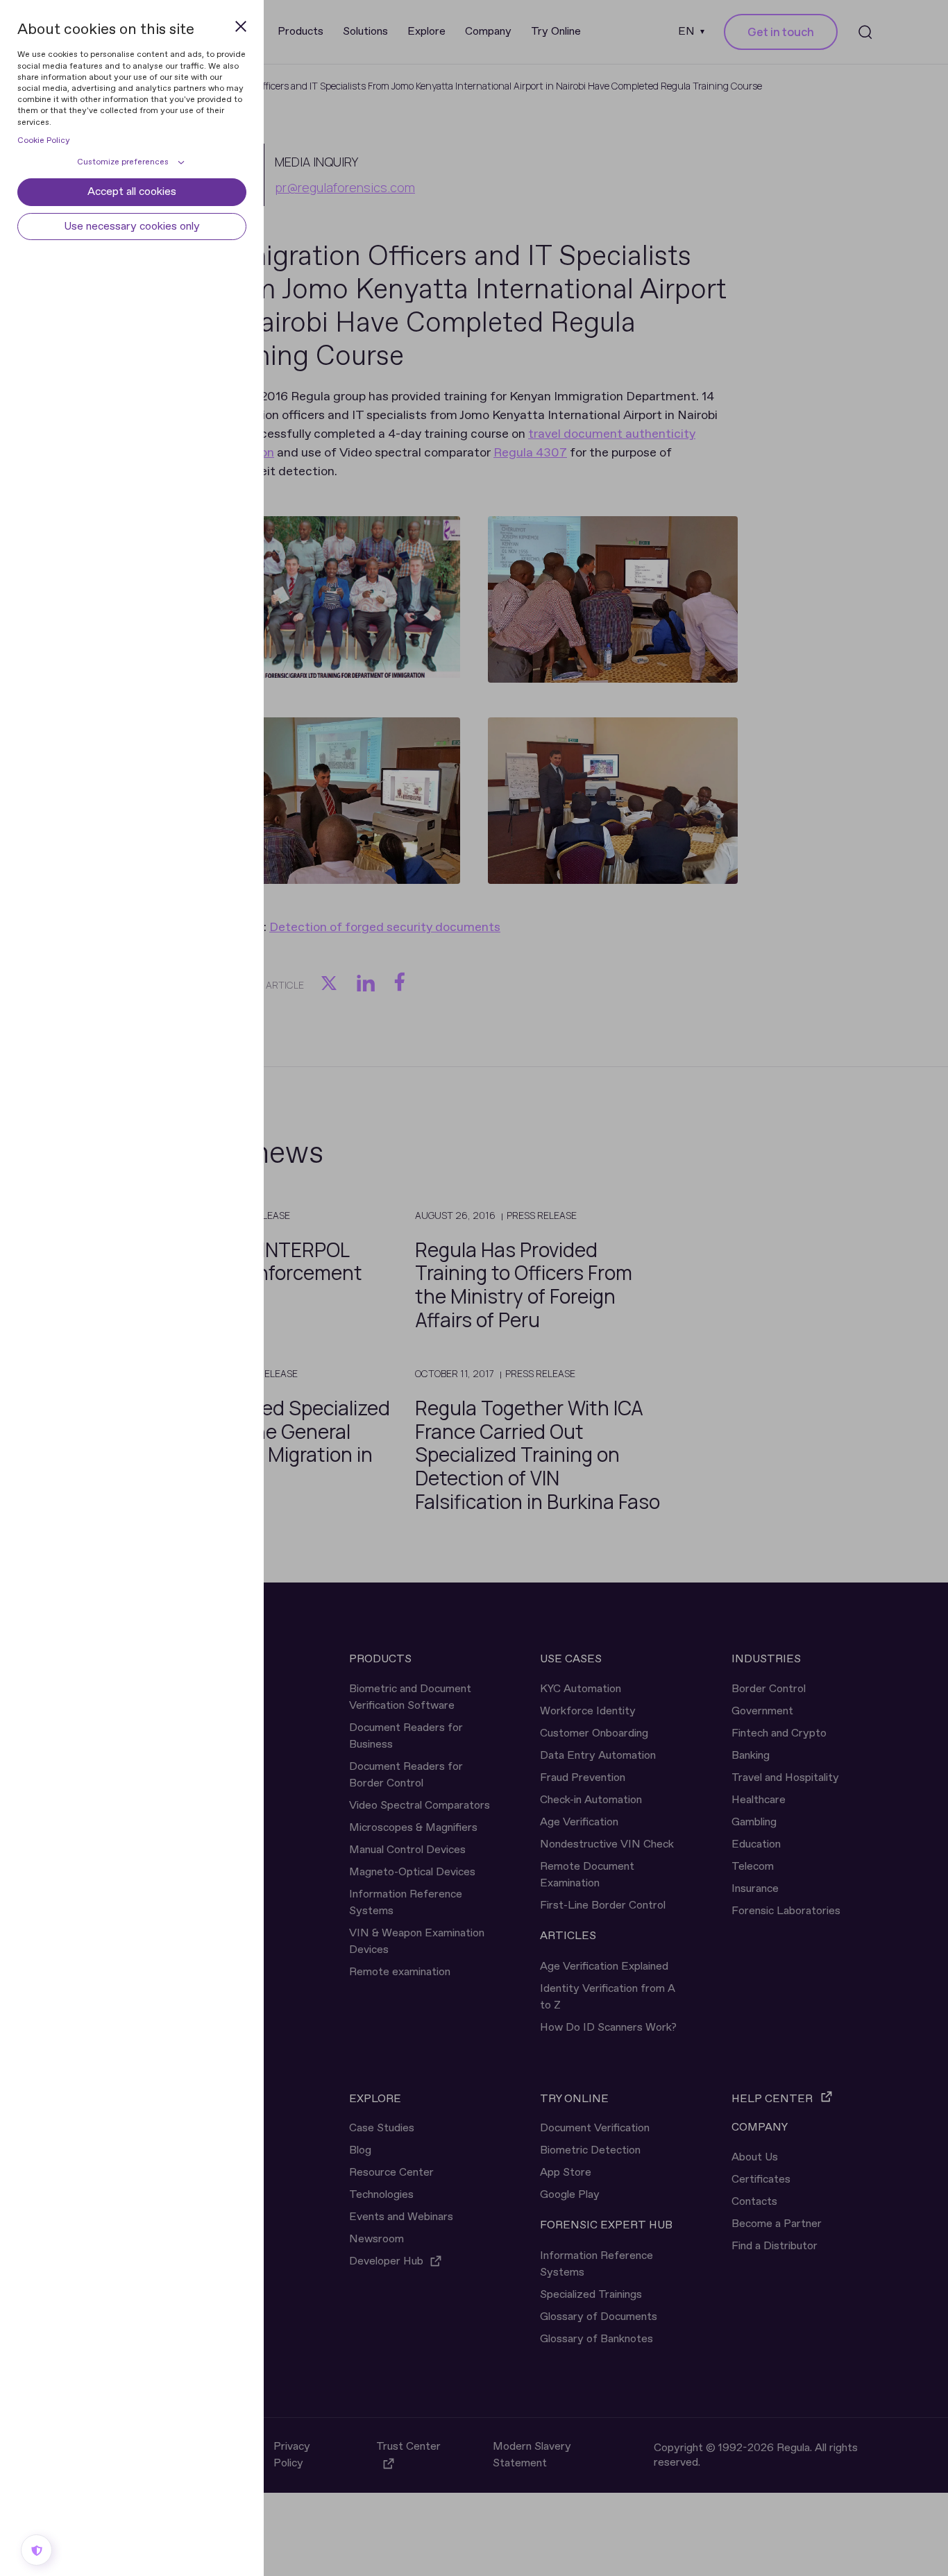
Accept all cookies (132, 192)
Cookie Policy (44, 141)
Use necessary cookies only (132, 227)
